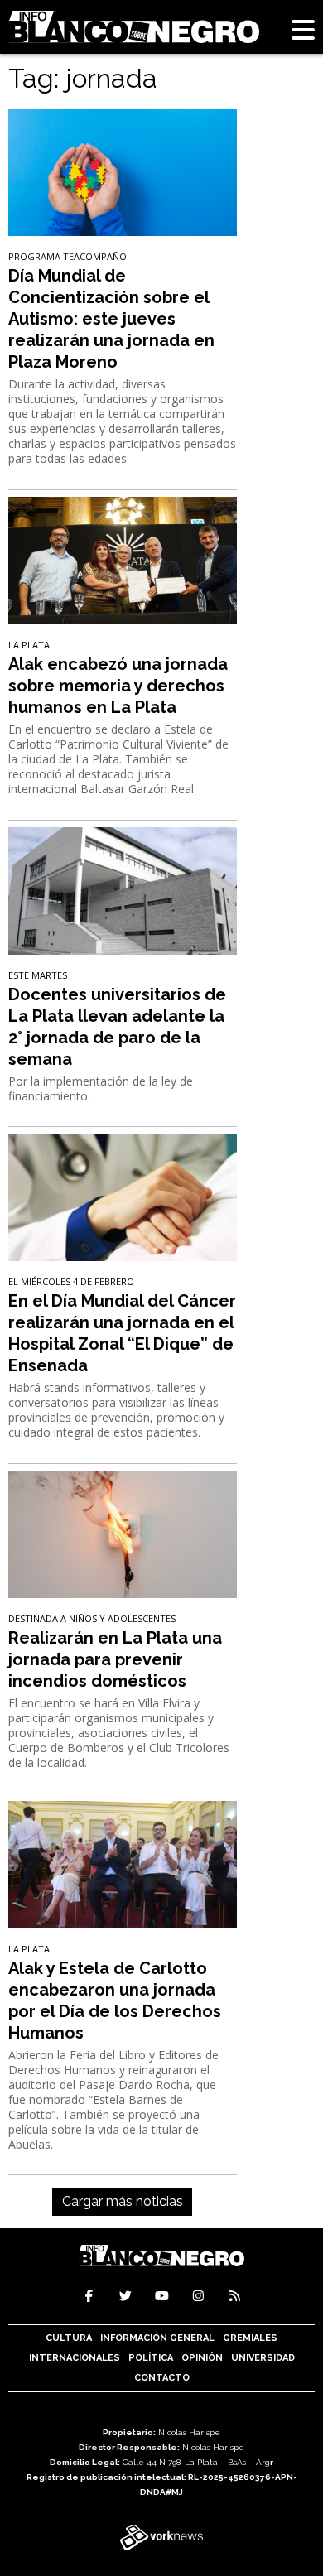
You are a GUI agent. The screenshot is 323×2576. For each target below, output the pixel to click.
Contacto (162, 2378)
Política (151, 2358)
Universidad (263, 2358)
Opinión (202, 2358)
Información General (157, 2338)
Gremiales (250, 2338)
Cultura (69, 2338)
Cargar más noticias (123, 2201)
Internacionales (75, 2358)
